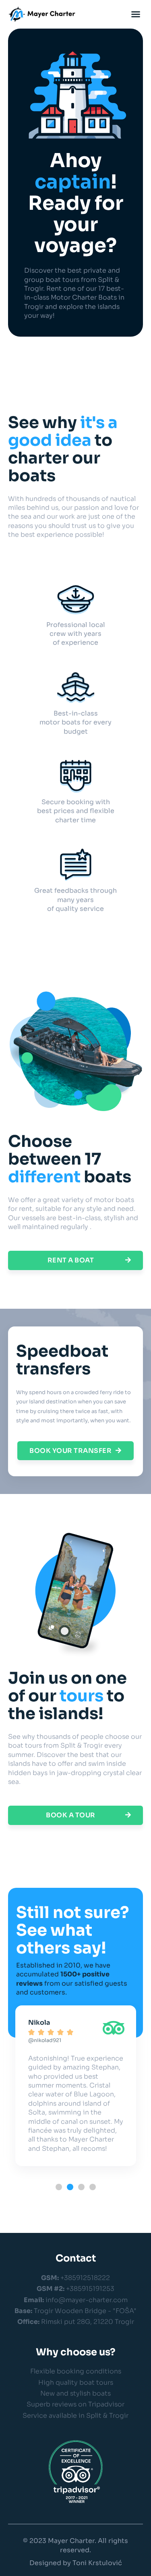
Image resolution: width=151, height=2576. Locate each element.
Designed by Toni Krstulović (76, 2563)
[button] (136, 14)
